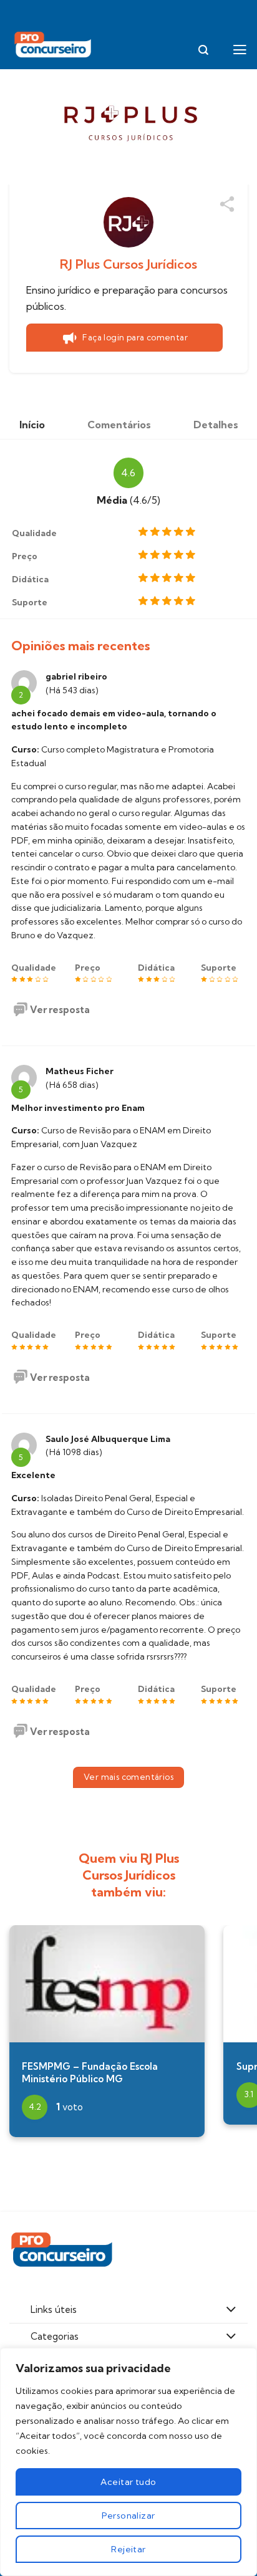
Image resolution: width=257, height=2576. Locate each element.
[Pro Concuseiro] (54, 45)
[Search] (203, 50)
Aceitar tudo (128, 2482)
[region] (128, 2462)
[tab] (32, 425)
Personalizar (128, 2516)
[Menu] (240, 50)
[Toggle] (231, 2310)
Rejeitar (128, 2549)
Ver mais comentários (128, 1777)
